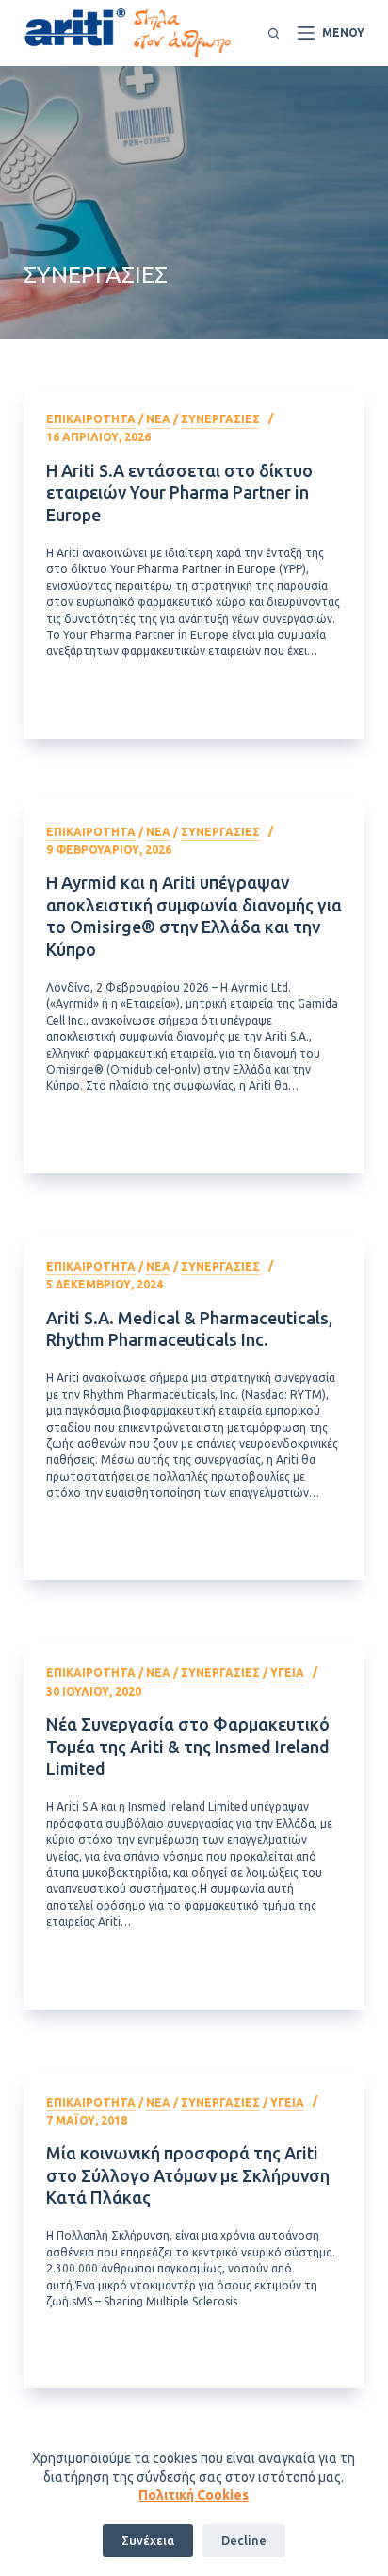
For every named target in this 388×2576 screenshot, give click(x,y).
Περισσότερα (204, 703)
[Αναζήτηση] (274, 33)
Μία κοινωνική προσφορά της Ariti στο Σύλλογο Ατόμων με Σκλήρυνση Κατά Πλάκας (188, 2175)
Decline (244, 2540)
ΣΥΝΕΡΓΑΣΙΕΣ (220, 419)
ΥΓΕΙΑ (287, 1673)
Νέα (158, 419)
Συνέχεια (148, 2540)
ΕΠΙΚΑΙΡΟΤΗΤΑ (91, 419)
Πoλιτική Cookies (194, 2495)
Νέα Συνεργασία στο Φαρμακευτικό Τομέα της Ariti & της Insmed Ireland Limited (188, 1746)
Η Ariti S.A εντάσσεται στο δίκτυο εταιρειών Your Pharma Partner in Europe (179, 492)
